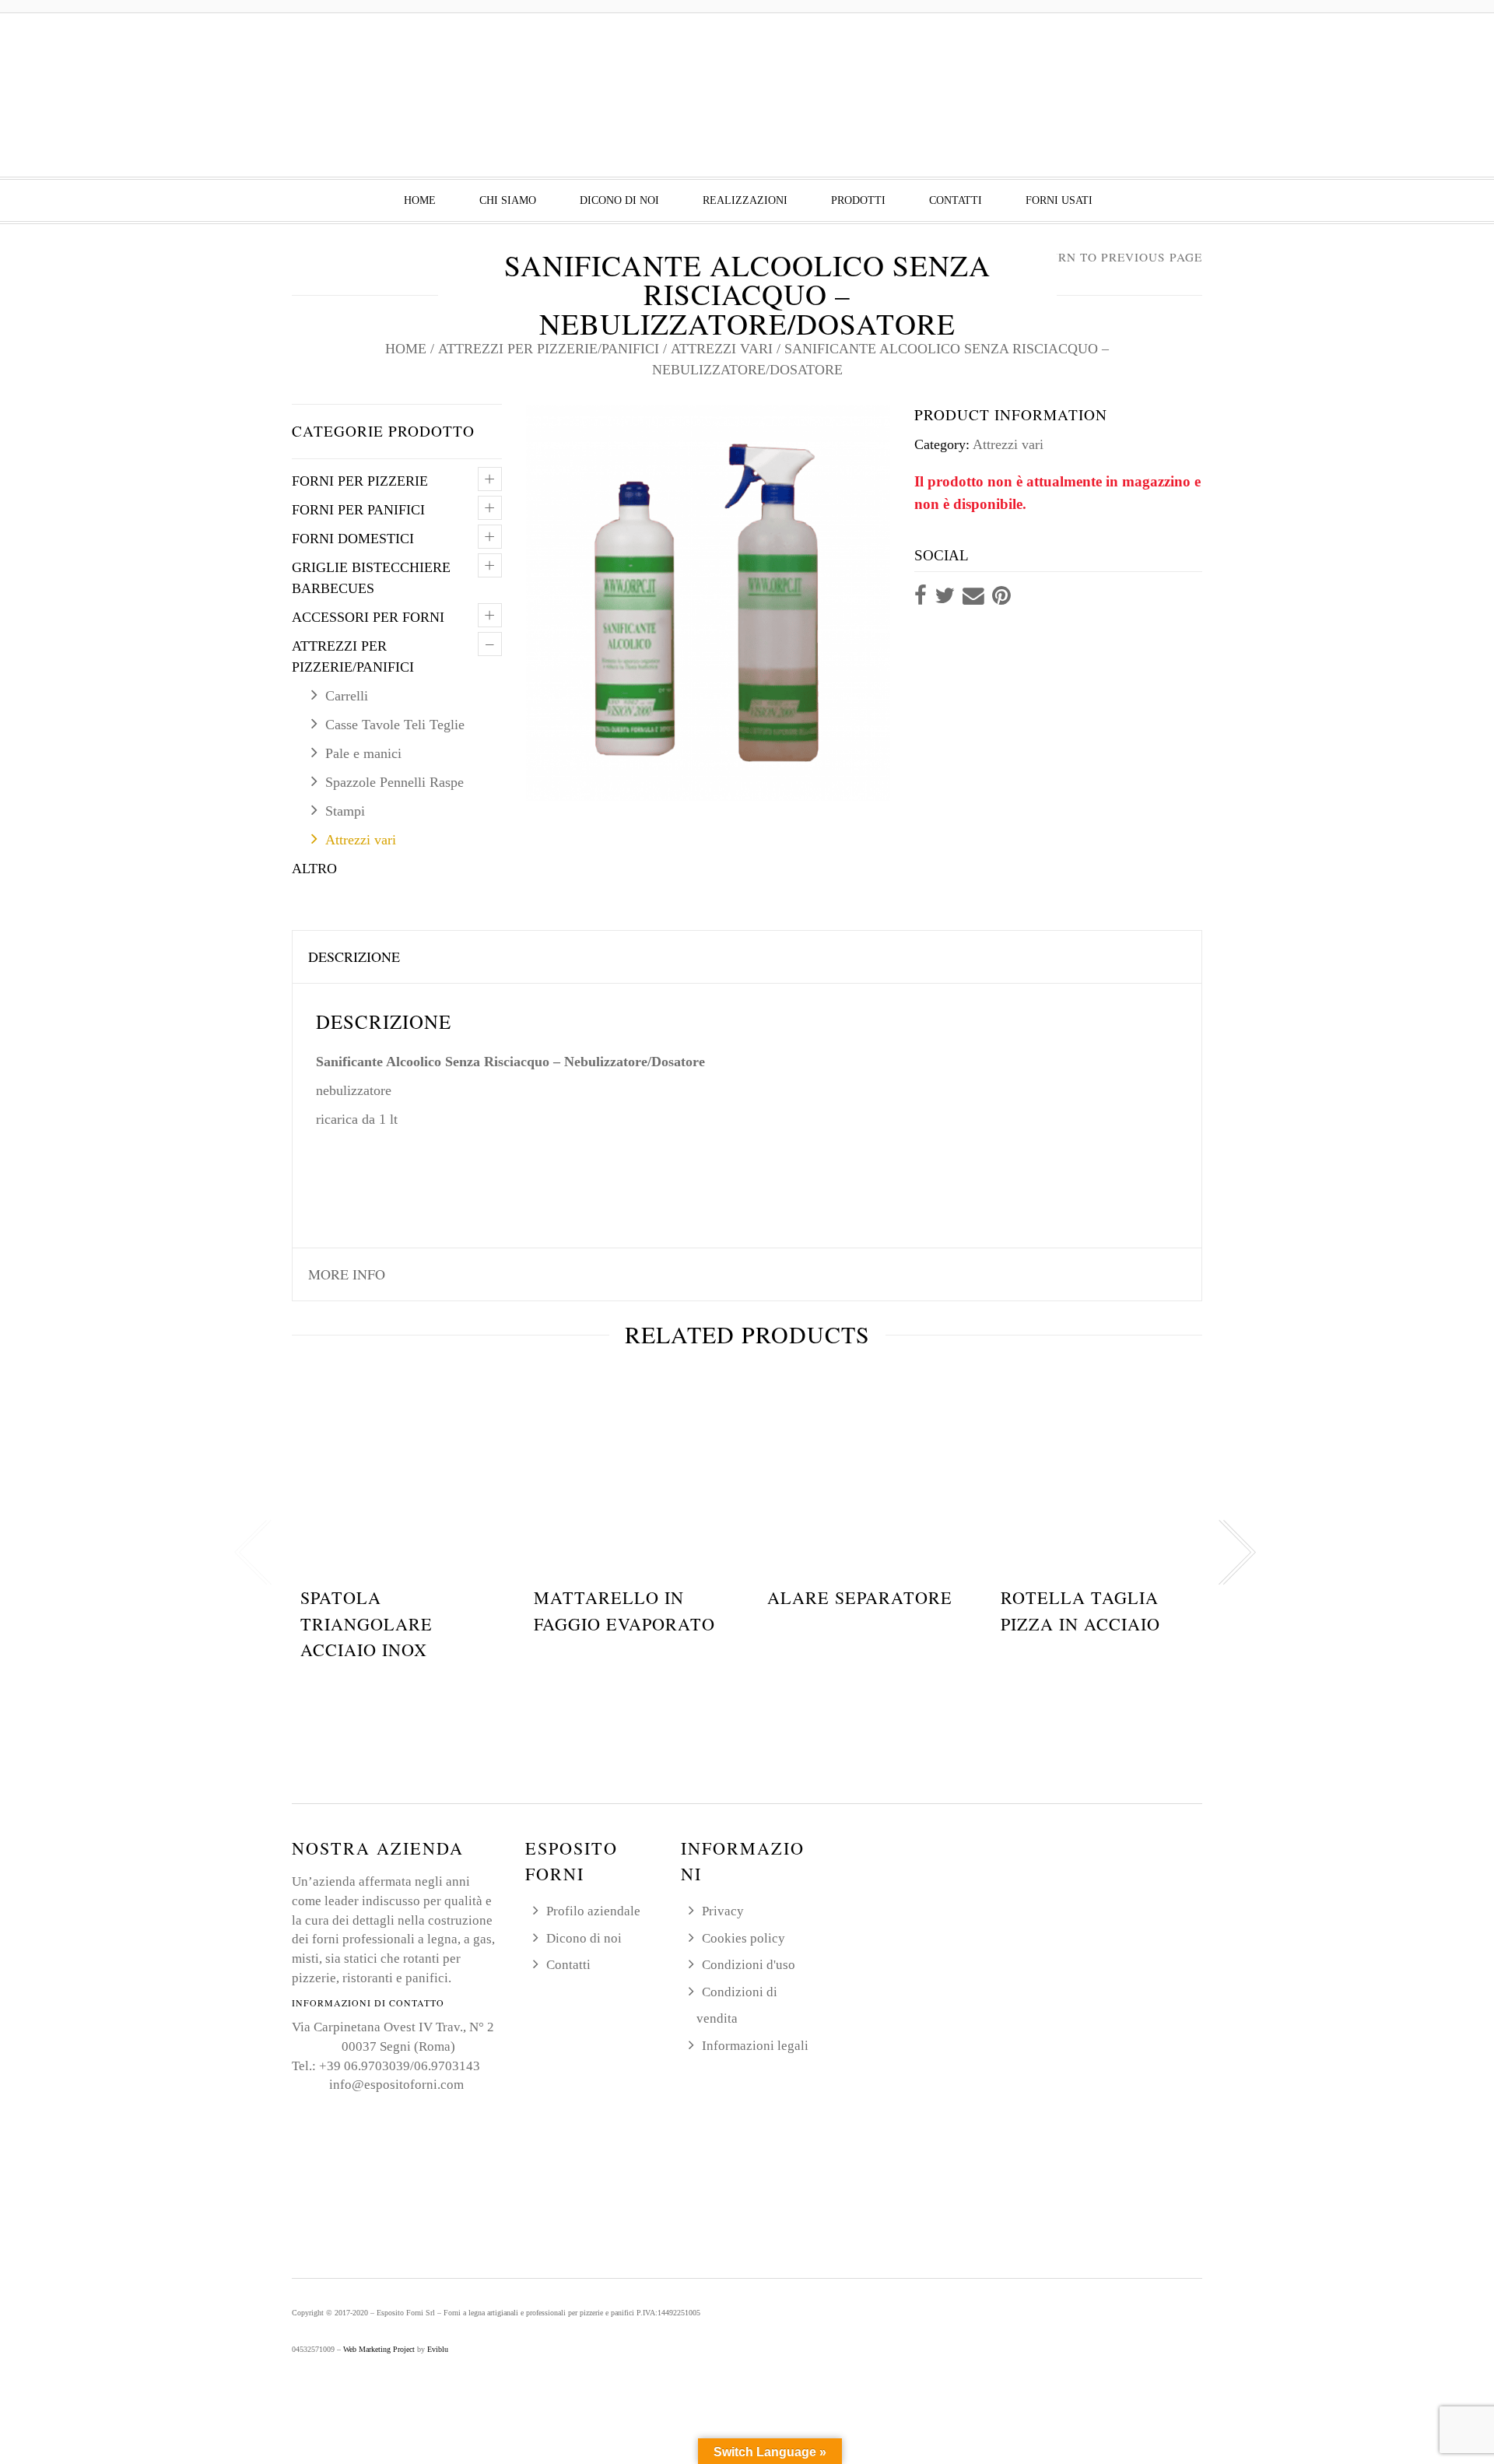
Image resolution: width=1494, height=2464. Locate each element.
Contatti (956, 200)
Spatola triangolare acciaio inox (366, 1623)
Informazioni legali (755, 2046)
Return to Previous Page (1113, 257)
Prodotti (858, 200)
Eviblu (438, 2349)
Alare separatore (860, 1597)
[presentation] (253, 1553)
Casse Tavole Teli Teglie (395, 725)
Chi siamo (508, 200)
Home (420, 200)
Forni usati (1059, 200)
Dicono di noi (619, 200)
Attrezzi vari (722, 349)
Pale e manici (363, 753)
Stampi (345, 811)
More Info (347, 1274)
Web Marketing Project (379, 2349)
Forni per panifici (358, 510)
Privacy (723, 1911)
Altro (314, 869)
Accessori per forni (368, 617)
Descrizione (354, 956)
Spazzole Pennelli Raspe (395, 782)
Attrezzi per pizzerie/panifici (549, 349)
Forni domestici (353, 539)
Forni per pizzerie (360, 481)
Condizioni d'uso (749, 1965)
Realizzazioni (745, 200)
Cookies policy (743, 1938)
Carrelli (347, 696)
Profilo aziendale (593, 1911)
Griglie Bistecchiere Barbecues (371, 578)
